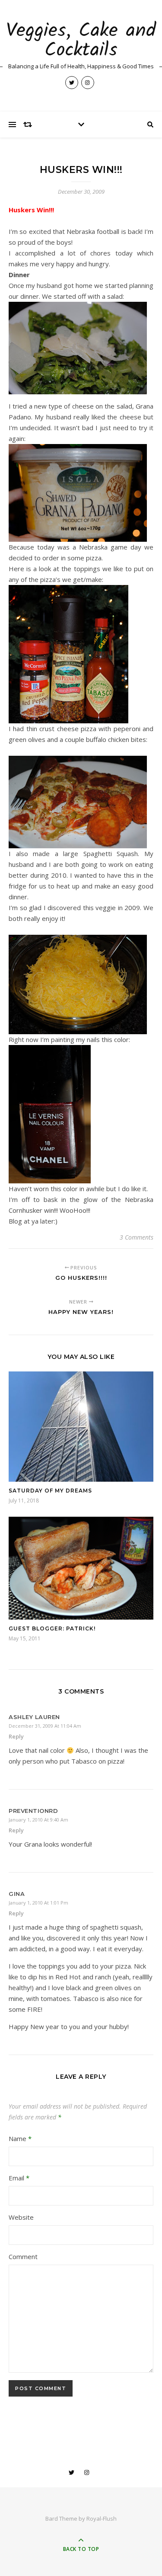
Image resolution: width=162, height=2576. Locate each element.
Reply (16, 1736)
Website (21, 2217)
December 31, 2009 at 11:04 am (45, 1726)
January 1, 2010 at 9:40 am (38, 1820)
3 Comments (137, 1237)
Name (20, 2138)
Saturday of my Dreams (50, 1491)
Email (19, 2178)
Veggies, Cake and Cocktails (81, 41)
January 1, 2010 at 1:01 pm (38, 1903)
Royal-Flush (102, 2518)
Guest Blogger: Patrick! (52, 1628)
